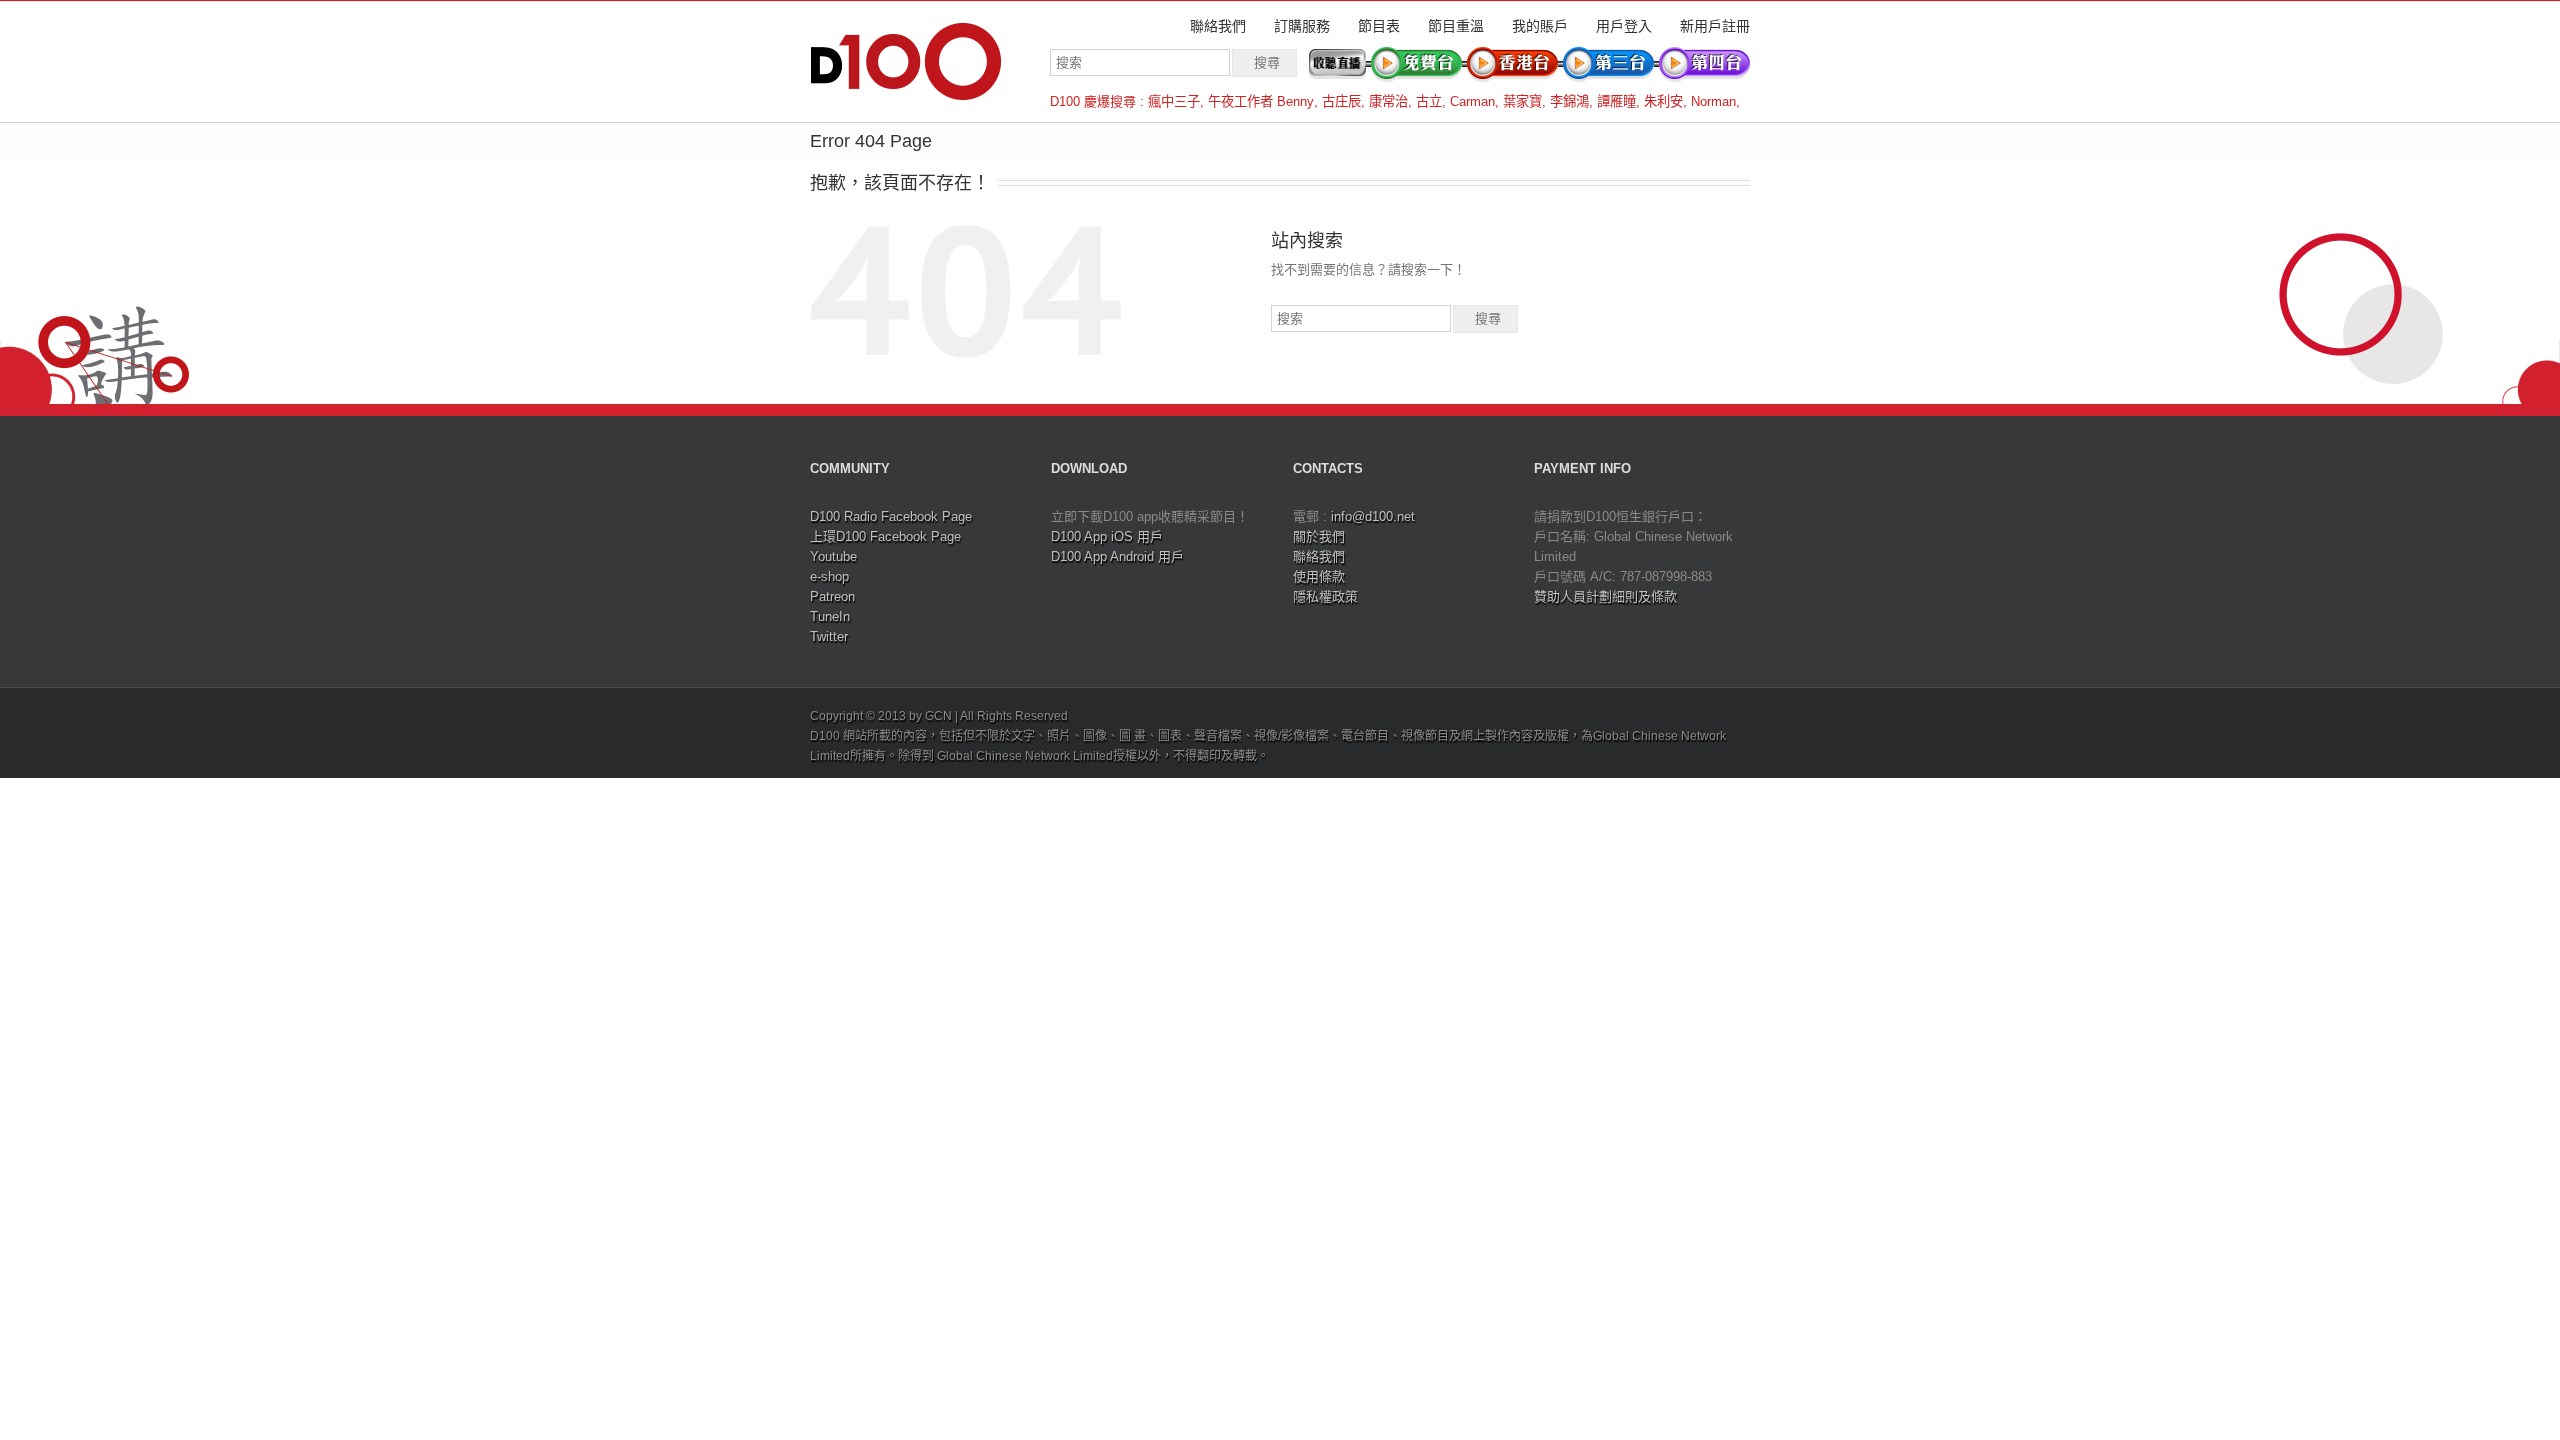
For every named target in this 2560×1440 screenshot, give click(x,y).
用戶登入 (1624, 26)
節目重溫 (1456, 26)
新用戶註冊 (1715, 26)
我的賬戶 (1540, 26)
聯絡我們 (1218, 26)
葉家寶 (1522, 101)
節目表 (1379, 26)
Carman (1472, 101)
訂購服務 (1302, 26)
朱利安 (1663, 101)
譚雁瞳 (1616, 101)
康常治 (1388, 101)
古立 (1429, 101)
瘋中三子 (1174, 101)
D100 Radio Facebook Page (891, 516)
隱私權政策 (1325, 596)
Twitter (829, 636)
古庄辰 (1341, 101)
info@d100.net (1373, 516)
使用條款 (1319, 576)
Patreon (832, 596)
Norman (1713, 101)
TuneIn (830, 616)
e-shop (829, 576)
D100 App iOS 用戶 (1107, 536)
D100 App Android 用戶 (1117, 556)
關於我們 (1319, 536)
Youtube (833, 556)
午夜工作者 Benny (1261, 101)
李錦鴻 (1569, 101)
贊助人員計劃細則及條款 (1605, 596)
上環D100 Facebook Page (885, 536)
